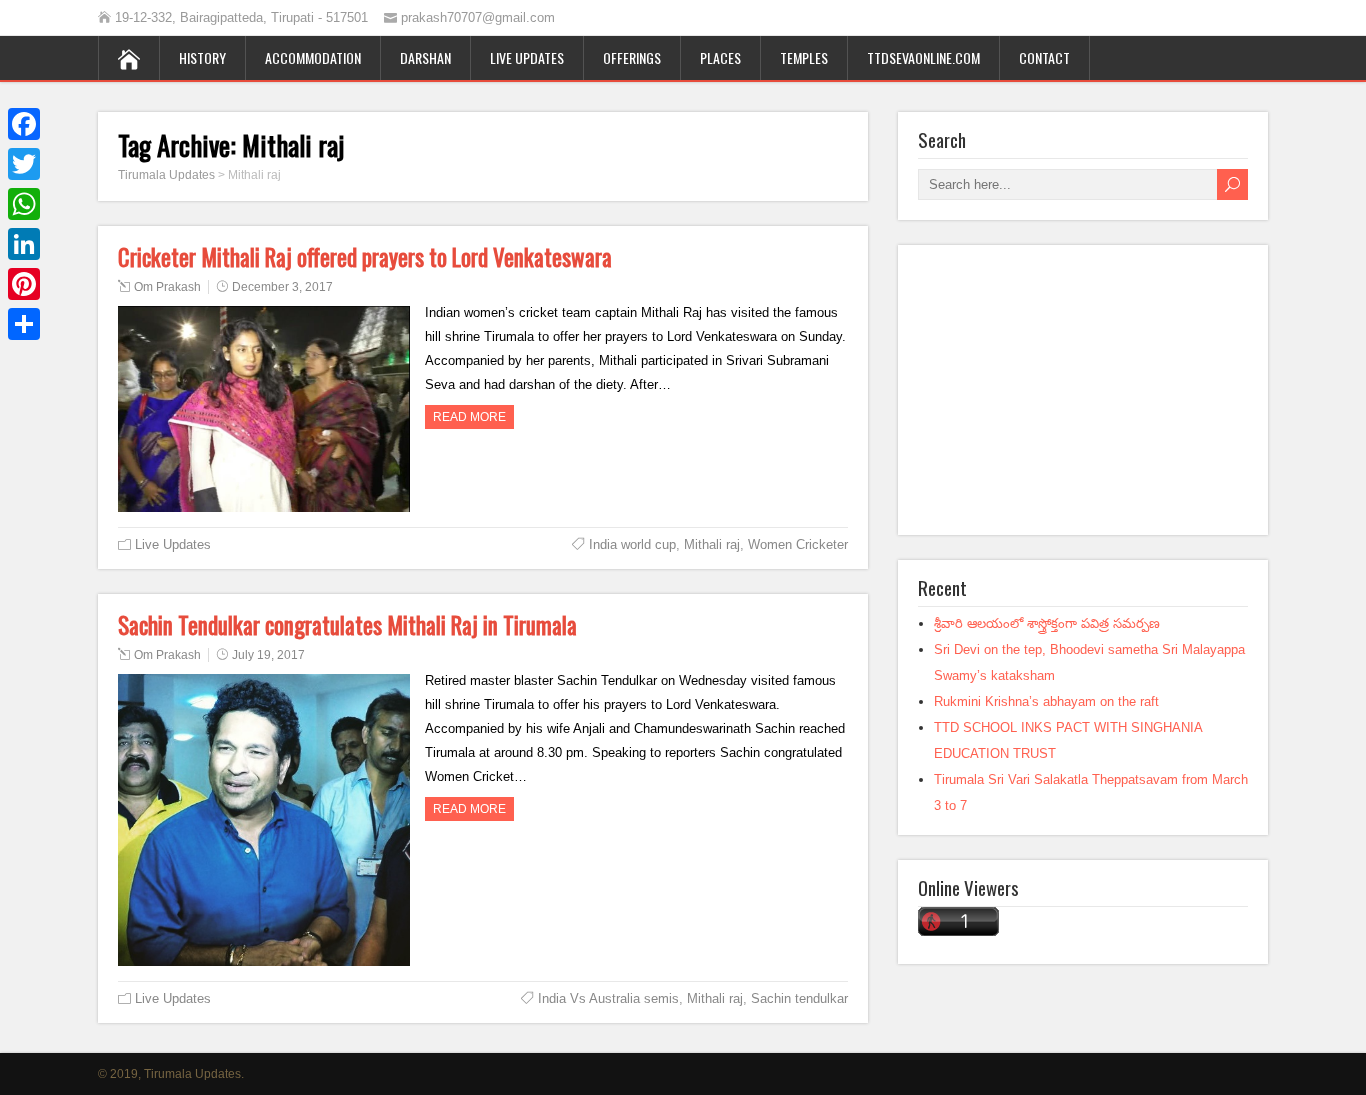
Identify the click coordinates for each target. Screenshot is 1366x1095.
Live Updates (527, 57)
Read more (469, 417)
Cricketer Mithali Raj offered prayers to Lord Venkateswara (365, 257)
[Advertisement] (1083, 390)
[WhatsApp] (24, 204)
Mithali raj (712, 544)
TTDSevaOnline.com (923, 57)
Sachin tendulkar (799, 998)
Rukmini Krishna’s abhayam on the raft (1046, 701)
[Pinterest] (24, 284)
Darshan (425, 57)
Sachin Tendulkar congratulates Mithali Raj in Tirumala (347, 625)
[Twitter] (24, 164)
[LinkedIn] (24, 244)
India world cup (632, 544)
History (202, 57)
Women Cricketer (798, 544)
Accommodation (313, 57)
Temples (804, 57)
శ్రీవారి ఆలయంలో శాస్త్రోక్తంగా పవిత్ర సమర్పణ (1047, 623)
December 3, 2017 (282, 287)
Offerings (632, 57)
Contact (1044, 57)
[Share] (24, 324)
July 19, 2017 (268, 655)
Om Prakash (167, 287)
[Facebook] (24, 124)
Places (720, 57)
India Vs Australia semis (608, 998)
